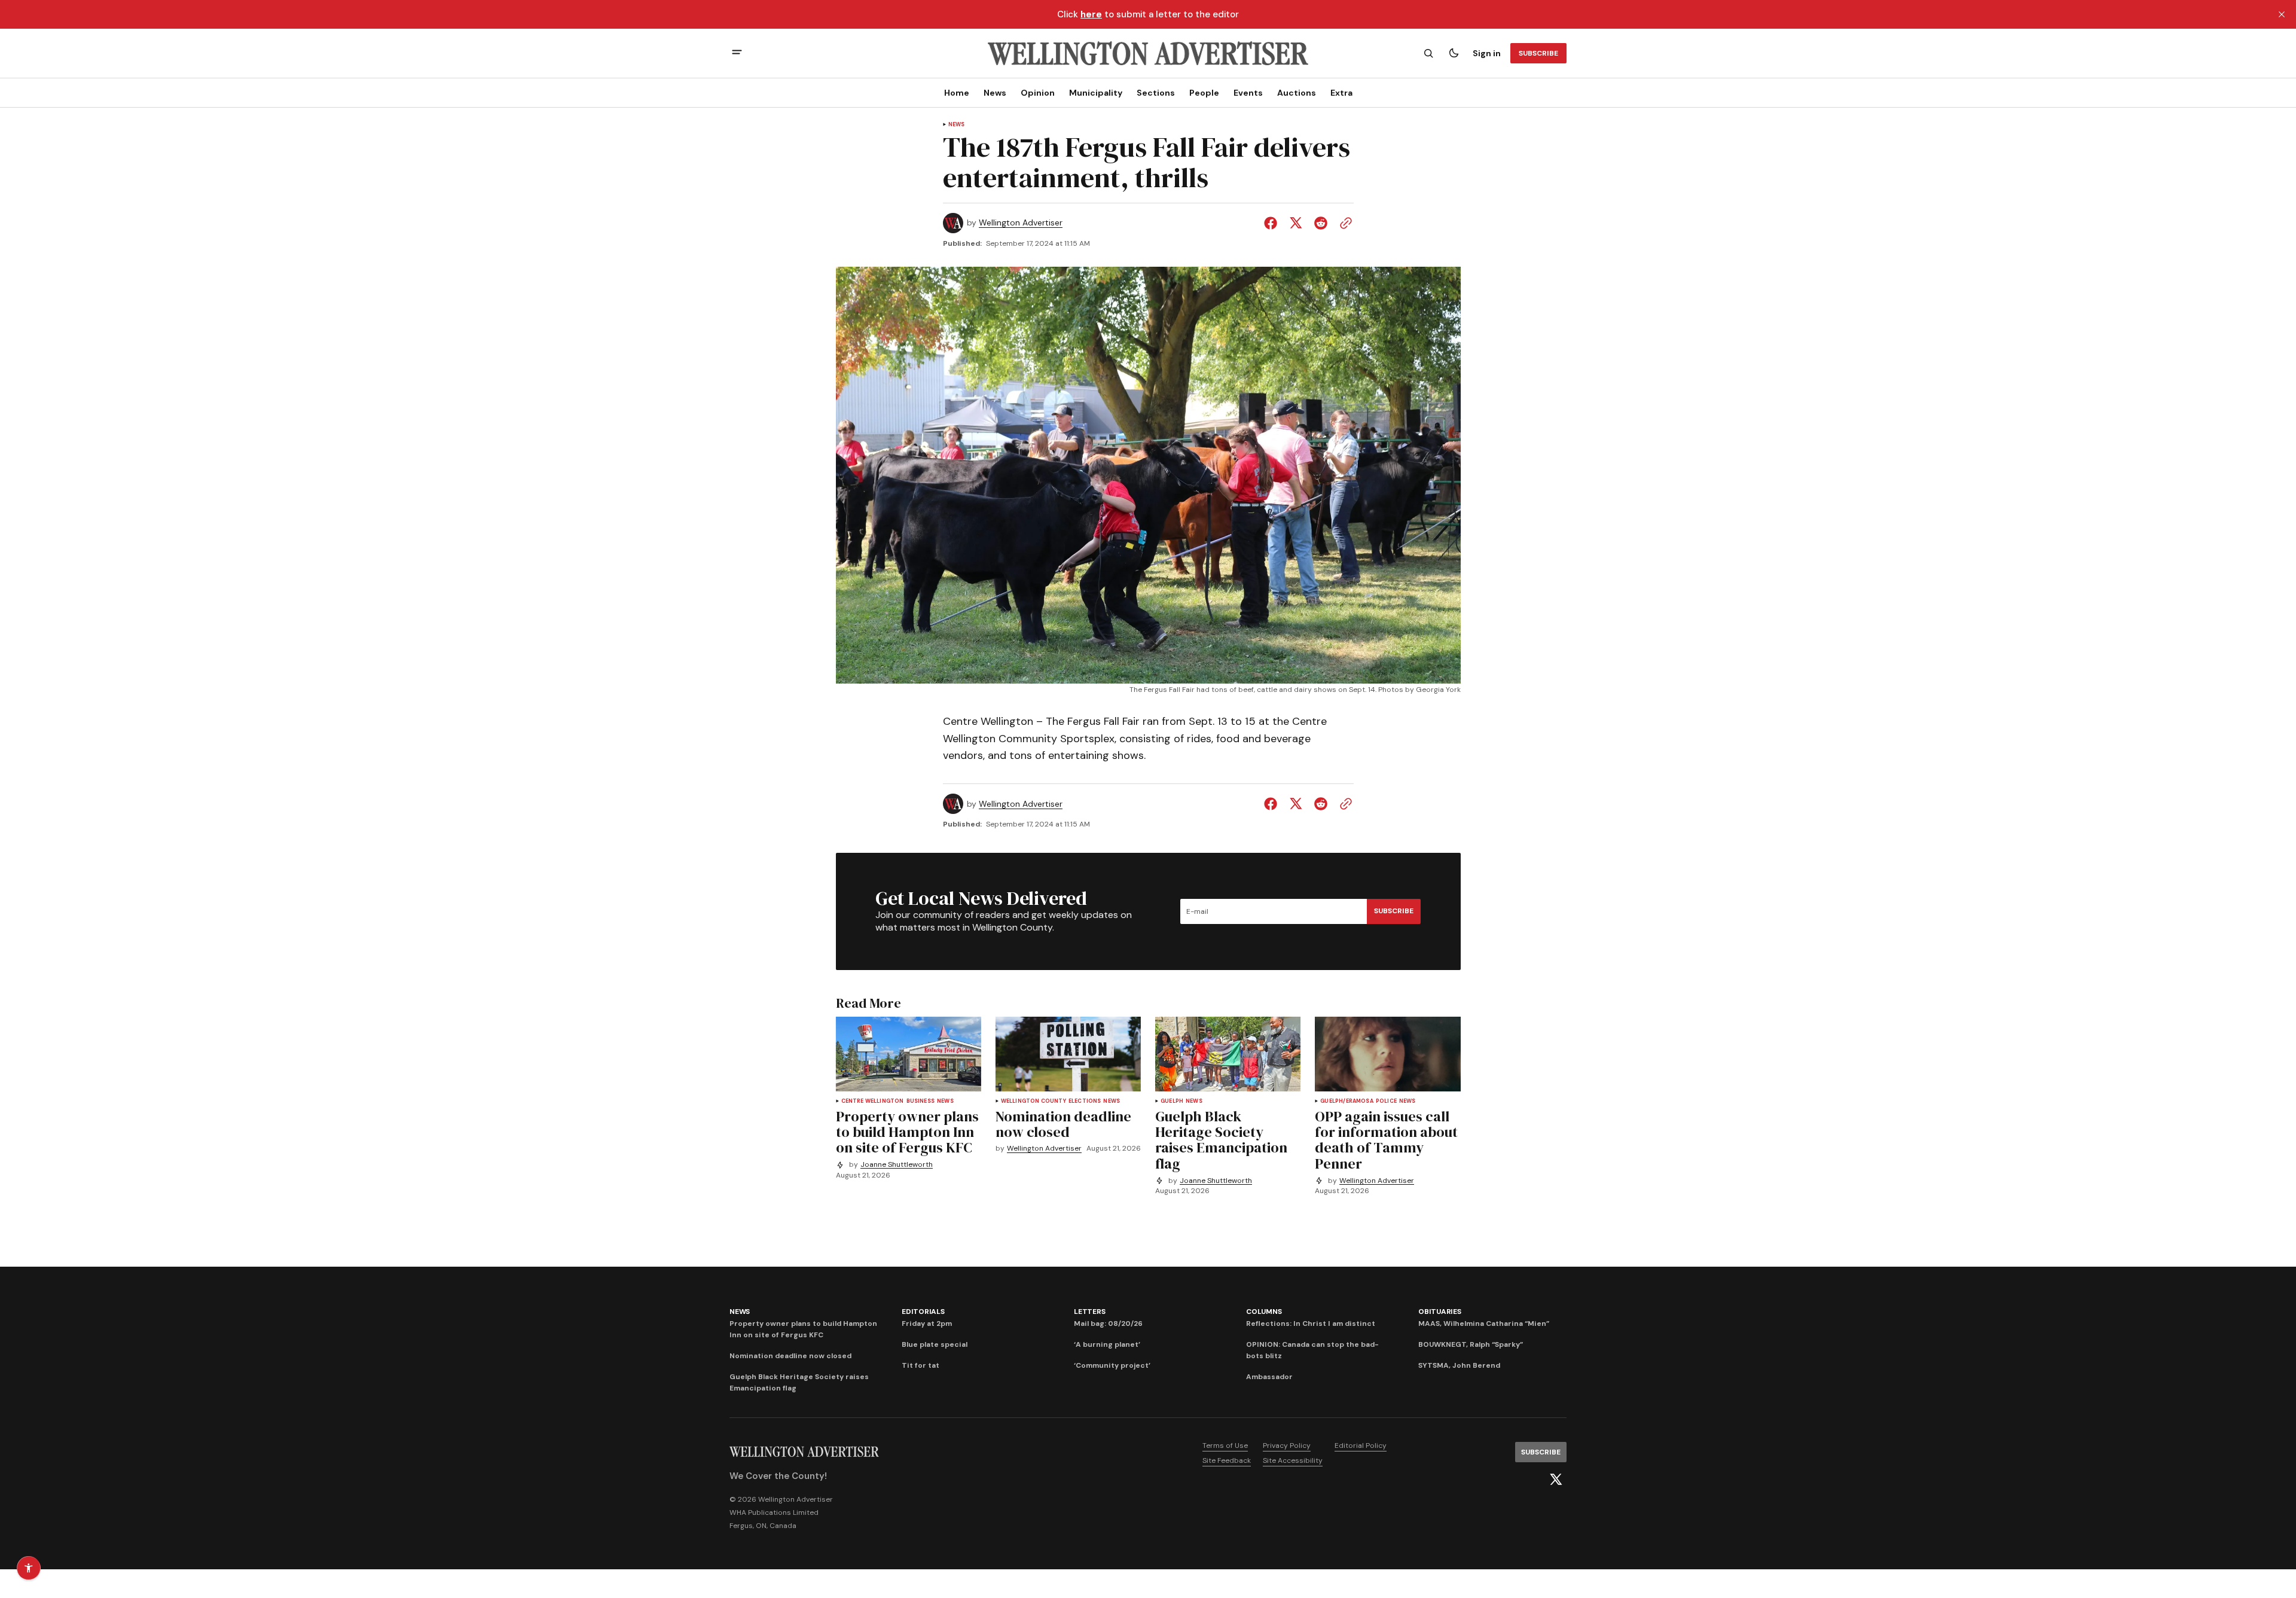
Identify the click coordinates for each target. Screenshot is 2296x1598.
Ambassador (1269, 1377)
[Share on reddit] (1321, 223)
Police (1386, 1101)
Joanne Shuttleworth (897, 1165)
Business (920, 1101)
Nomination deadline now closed (790, 1356)
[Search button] (1428, 53)
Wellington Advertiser (1021, 223)
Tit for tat (920, 1365)
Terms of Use (1225, 1445)
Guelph (1172, 1101)
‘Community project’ (1112, 1365)
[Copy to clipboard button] (1344, 223)
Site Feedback (1227, 1460)
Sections (1156, 93)
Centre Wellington (873, 1101)
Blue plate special (935, 1344)
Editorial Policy (1361, 1445)
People (1204, 93)
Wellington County (1033, 1101)
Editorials (923, 1312)
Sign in (1487, 53)
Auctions (1297, 93)
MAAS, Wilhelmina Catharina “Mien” (1484, 1323)
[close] (2282, 14)
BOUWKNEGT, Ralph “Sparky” (1471, 1344)
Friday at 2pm (927, 1323)
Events (1248, 93)
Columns (1264, 1312)
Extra (1341, 93)
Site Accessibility (1293, 1460)
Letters (1089, 1312)
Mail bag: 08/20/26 (1108, 1323)
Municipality (1096, 93)
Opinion (1038, 93)
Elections (1085, 1101)
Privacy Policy (1287, 1445)
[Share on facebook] (1273, 223)
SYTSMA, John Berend (1459, 1365)
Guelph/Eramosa (1347, 1101)
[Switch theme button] (1454, 53)
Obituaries (1440, 1312)
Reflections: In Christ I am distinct (1311, 1323)
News (995, 93)
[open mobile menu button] (737, 54)
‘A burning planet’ (1107, 1344)
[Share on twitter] (1296, 223)
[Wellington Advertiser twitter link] (1556, 1480)
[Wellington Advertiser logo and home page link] (1148, 53)
